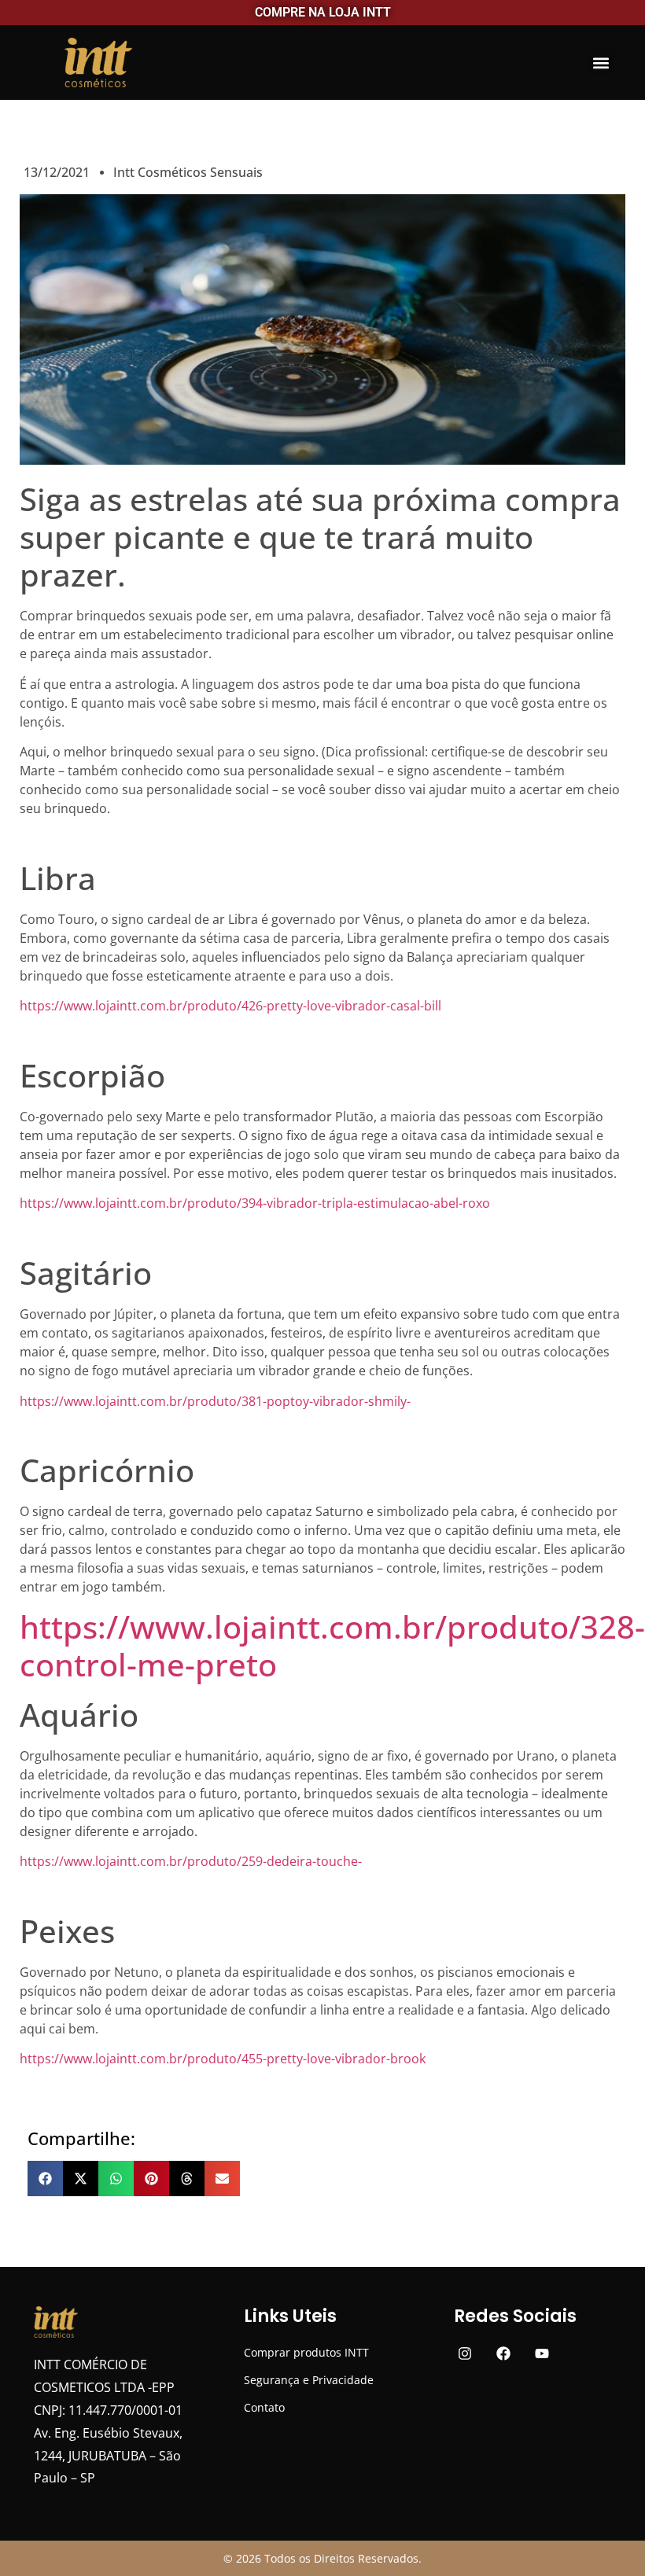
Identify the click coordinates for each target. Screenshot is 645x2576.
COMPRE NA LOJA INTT (323, 12)
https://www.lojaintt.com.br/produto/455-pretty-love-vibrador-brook (223, 2059)
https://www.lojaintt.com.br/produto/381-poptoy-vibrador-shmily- (215, 1401)
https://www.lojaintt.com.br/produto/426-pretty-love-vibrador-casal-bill (230, 1006)
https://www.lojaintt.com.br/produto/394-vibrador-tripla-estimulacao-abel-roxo (255, 1203)
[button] (601, 63)
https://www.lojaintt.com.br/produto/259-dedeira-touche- (191, 1861)
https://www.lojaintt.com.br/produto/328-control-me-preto (332, 1645)
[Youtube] (542, 2354)
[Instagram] (465, 2354)
